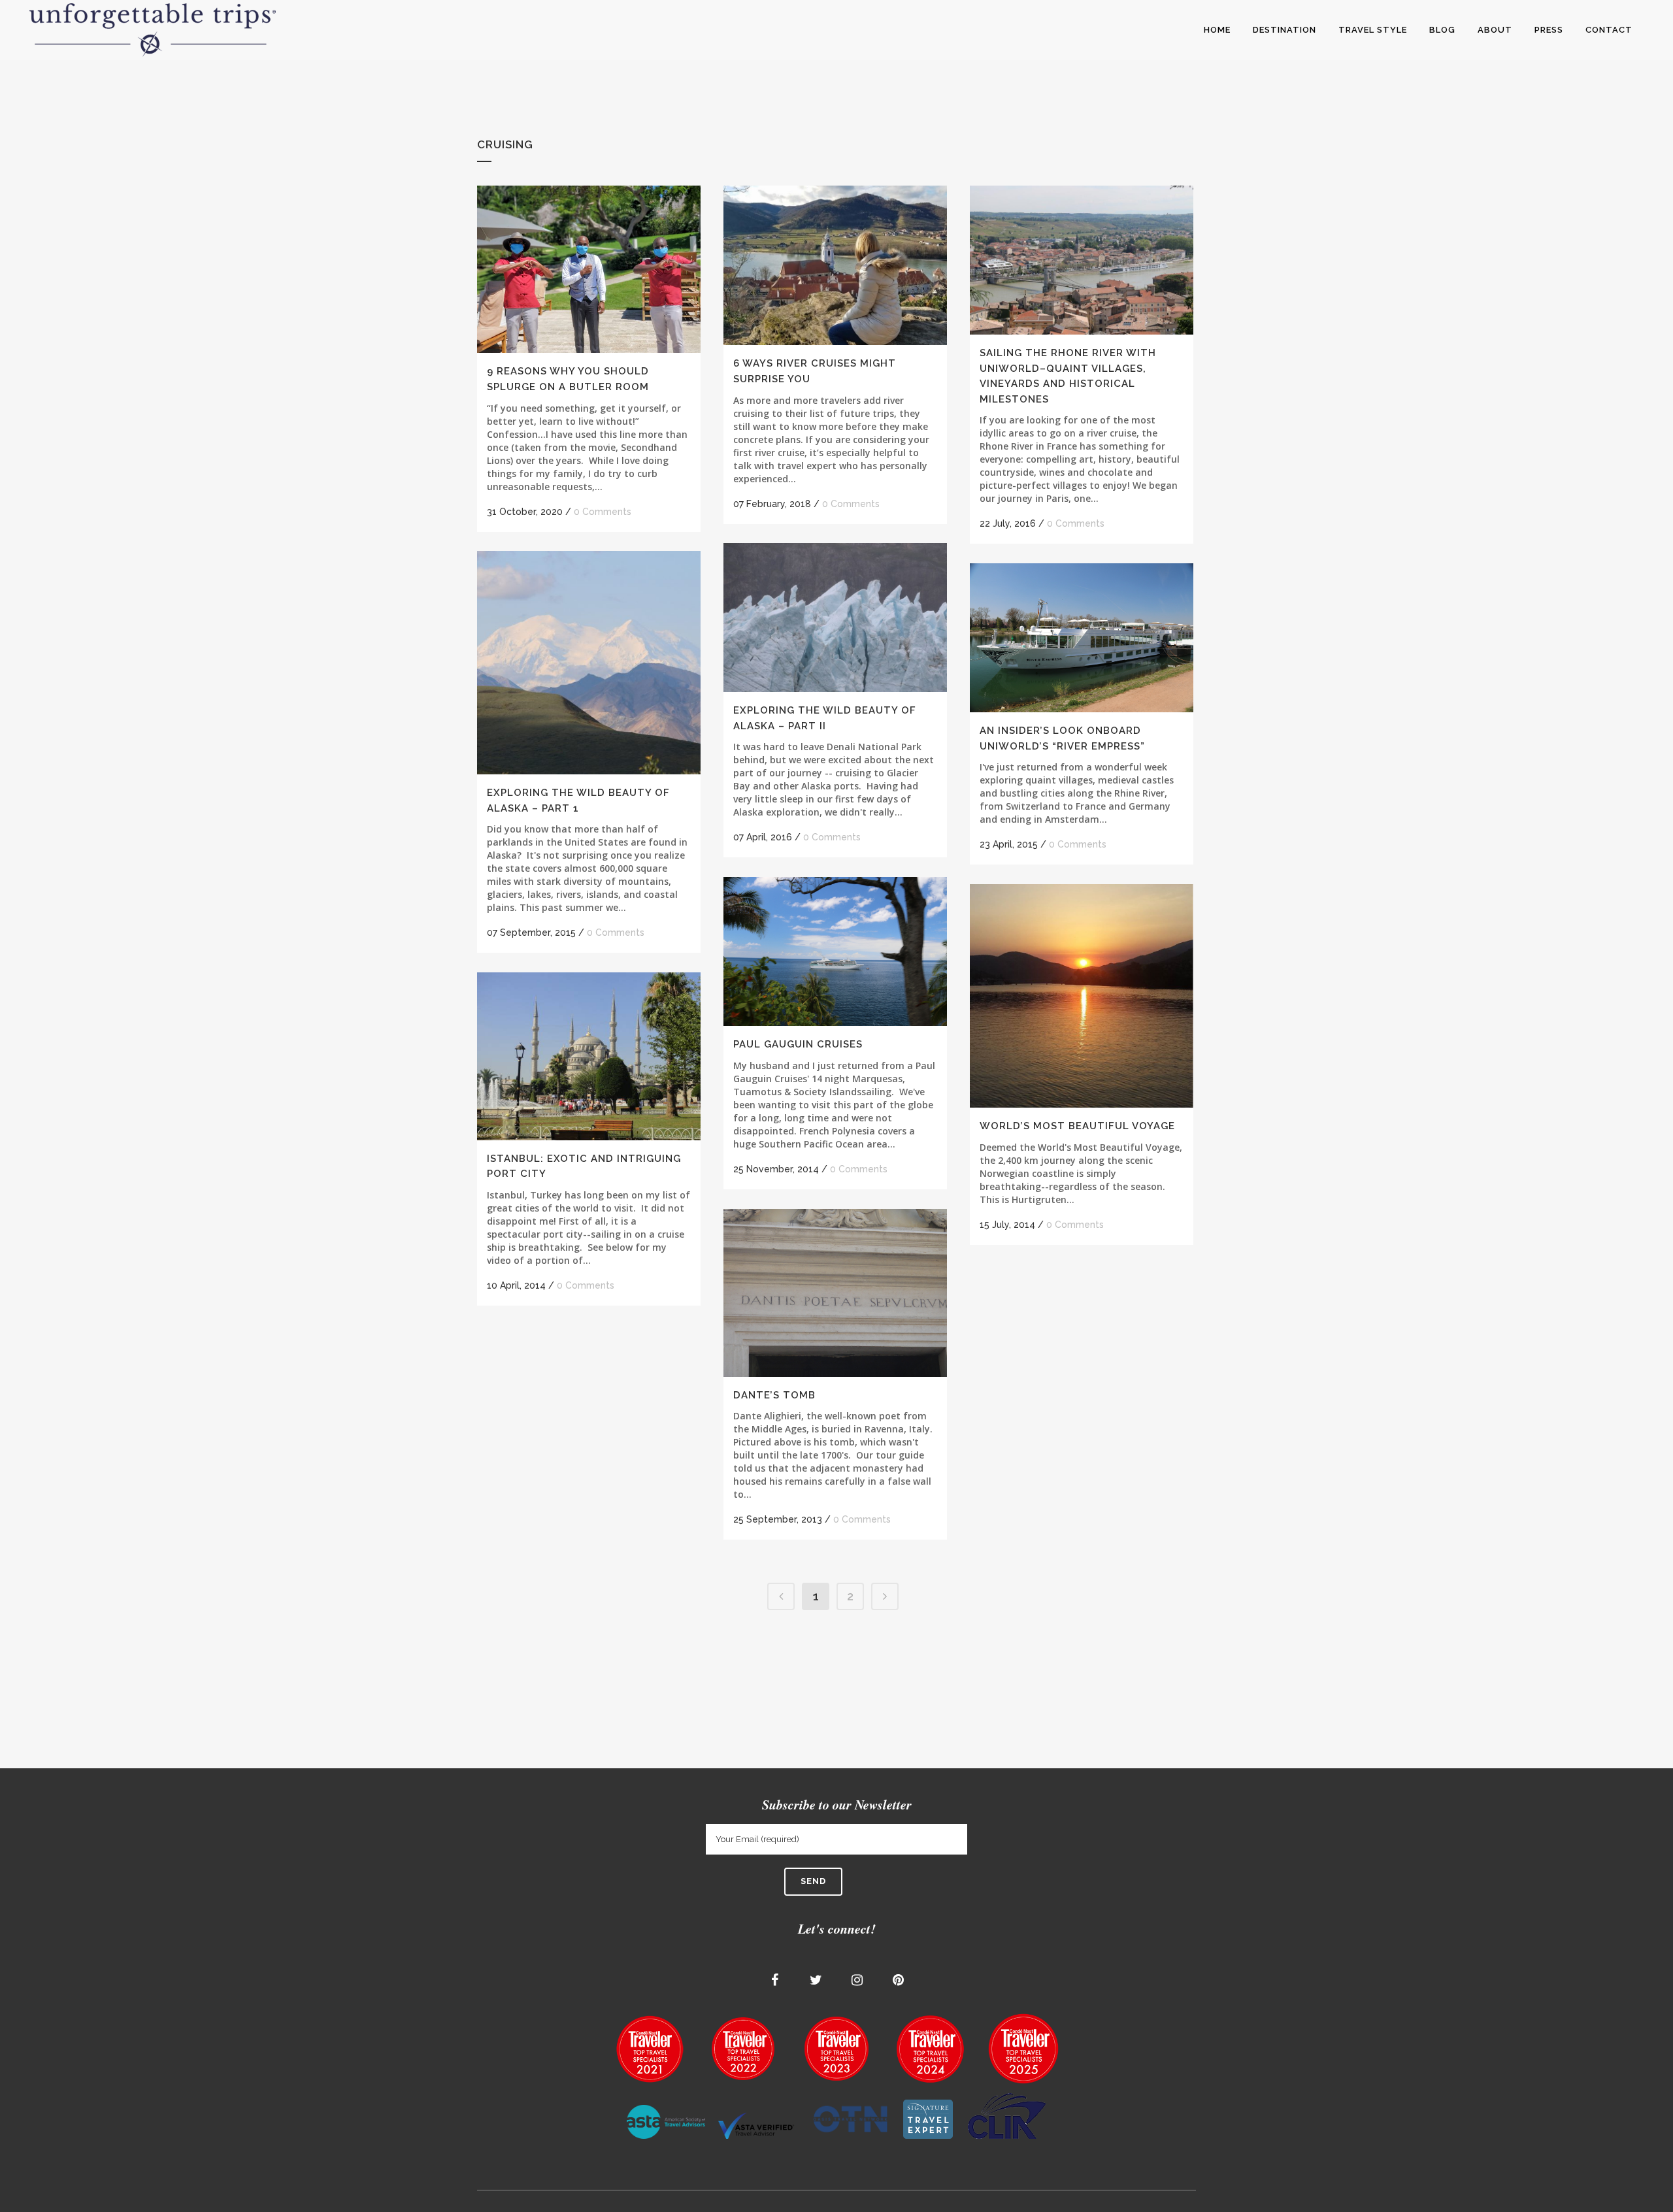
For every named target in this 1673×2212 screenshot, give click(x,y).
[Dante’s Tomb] (835, 1293)
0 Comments (603, 512)
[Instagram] (857, 1980)
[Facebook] (775, 1980)
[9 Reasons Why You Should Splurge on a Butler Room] (589, 269)
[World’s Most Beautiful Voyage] (1082, 996)
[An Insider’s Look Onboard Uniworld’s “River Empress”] (1082, 638)
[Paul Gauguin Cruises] (835, 951)
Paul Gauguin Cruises (798, 1044)
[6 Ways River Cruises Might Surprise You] (835, 265)
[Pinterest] (899, 1980)
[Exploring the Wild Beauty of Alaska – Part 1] (589, 663)
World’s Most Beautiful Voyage (1077, 1126)
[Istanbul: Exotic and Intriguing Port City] (589, 1056)
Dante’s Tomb (774, 1395)
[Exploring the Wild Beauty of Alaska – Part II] (835, 618)
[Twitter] (816, 1980)
